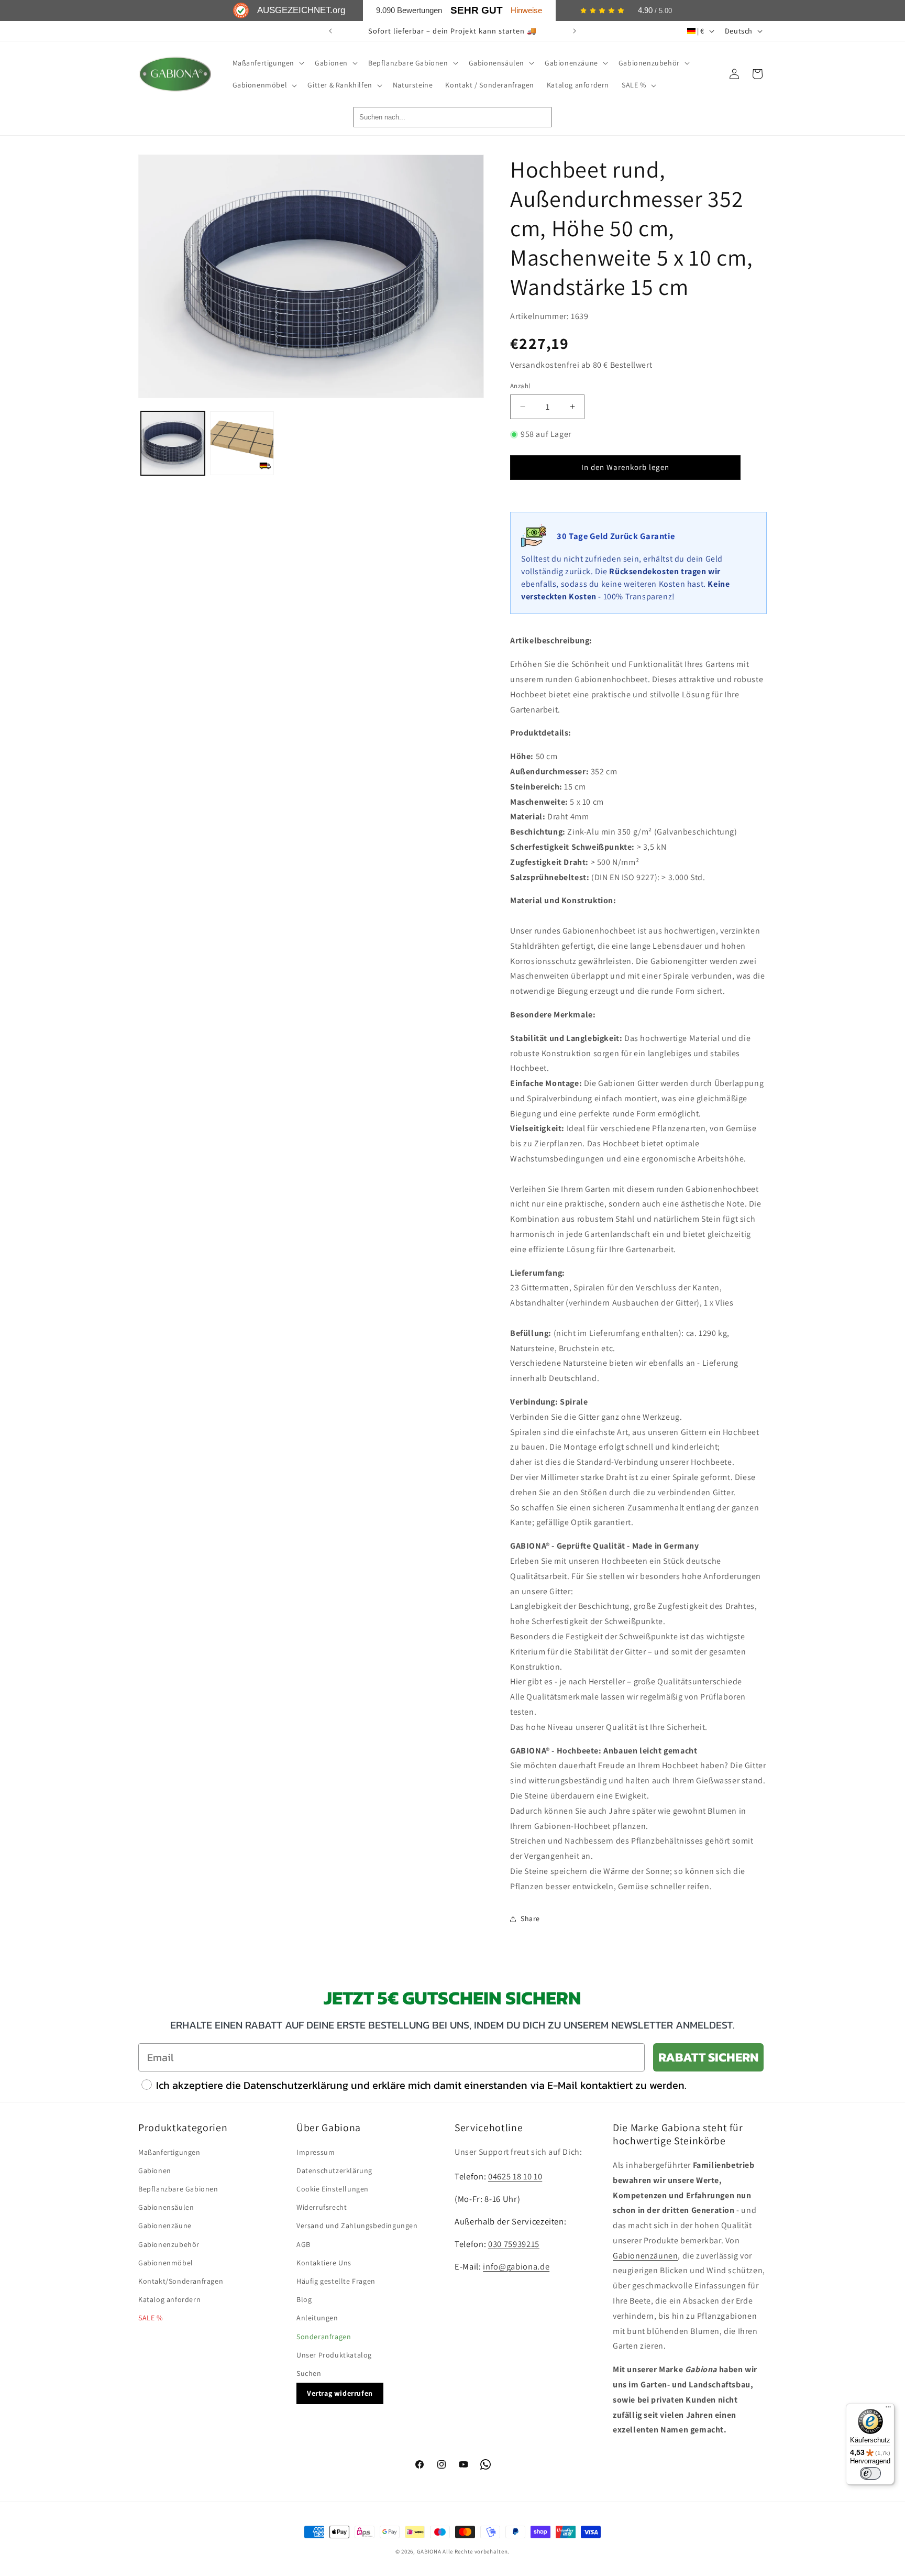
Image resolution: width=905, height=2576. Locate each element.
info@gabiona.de (516, 2266)
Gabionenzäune (165, 2226)
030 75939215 (514, 2244)
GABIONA (429, 2551)
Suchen (309, 2373)
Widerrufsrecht (322, 2207)
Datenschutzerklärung (334, 2171)
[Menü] (888, 2409)
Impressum (316, 2152)
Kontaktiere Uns (324, 2263)
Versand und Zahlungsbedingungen (357, 2226)
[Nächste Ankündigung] (575, 31)
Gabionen (155, 2171)
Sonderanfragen (324, 2337)
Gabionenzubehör (169, 2244)
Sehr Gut (477, 10)
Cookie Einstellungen (333, 2189)
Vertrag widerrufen (340, 2393)
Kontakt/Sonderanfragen (181, 2281)
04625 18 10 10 (515, 2176)
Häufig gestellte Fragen (336, 2281)
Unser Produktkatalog (334, 2355)
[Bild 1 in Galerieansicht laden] (173, 443)
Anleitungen (317, 2318)
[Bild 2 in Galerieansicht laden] (242, 443)
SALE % (151, 2318)
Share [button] (530, 1919)
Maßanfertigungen (169, 2152)
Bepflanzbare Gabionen (178, 2189)
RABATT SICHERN (708, 2057)
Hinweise (526, 10)
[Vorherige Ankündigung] (330, 31)
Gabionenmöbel (166, 2263)
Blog (304, 2299)
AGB (303, 2244)
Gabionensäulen (166, 2207)
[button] (268, 63)
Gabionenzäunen (645, 2256)
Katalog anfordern (169, 2299)
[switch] (870, 2473)
